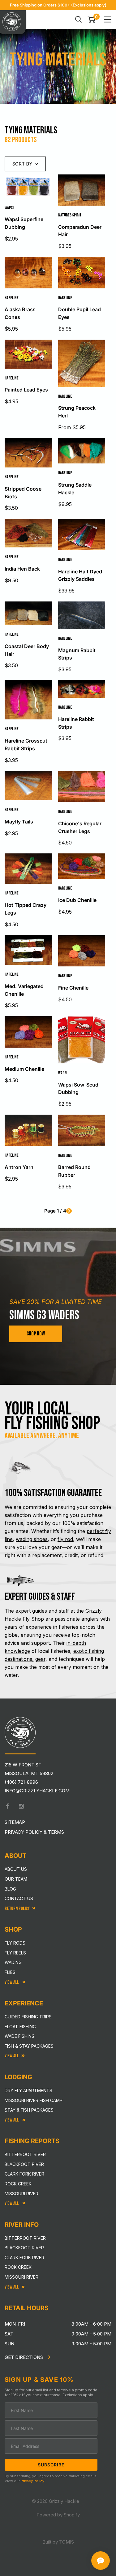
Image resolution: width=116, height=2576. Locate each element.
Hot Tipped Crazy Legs (26, 909)
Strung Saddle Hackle (75, 489)
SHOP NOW (36, 1334)
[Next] (69, 1211)
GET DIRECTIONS (24, 2357)
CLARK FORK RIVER (24, 2258)
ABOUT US (16, 1869)
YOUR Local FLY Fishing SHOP (52, 1416)
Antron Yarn (19, 1167)
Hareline (12, 298)
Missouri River (21, 2194)
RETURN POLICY (17, 1909)
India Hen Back (22, 569)
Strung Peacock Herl (77, 412)
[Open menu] (108, 19)
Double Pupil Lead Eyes (79, 313)
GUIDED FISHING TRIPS (28, 2017)
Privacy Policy (32, 2481)
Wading (13, 1962)
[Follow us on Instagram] (21, 1806)
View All (12, 1982)
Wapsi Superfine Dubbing (24, 223)
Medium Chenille (24, 1069)
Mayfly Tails (19, 822)
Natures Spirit (70, 215)
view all (12, 2056)
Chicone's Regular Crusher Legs (80, 827)
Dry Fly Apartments (28, 2090)
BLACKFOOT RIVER (24, 2248)
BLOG (10, 1889)
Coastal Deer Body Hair (27, 650)
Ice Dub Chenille (77, 900)
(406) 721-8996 (21, 1782)
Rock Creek (18, 2184)
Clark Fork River (24, 2174)
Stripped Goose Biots (23, 493)
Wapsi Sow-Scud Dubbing (78, 1089)
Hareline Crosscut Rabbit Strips (26, 745)
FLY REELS (15, 1953)
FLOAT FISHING (20, 2027)
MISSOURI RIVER (21, 2277)
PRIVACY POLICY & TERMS (34, 1832)
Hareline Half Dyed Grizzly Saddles (80, 575)
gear (40, 1659)
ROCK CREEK (18, 2267)
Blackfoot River (24, 2164)
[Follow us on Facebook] (7, 1806)
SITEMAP (15, 1822)
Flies (10, 1972)
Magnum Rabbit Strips (77, 654)
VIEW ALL (12, 2120)
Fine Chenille (73, 988)
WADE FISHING (20, 2036)
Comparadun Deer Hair (80, 231)
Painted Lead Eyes (26, 390)
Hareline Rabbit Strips (76, 723)
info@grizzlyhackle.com (37, 1791)
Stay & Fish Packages (29, 2110)
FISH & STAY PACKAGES (29, 2046)
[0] (91, 19)
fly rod (65, 1539)
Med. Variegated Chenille (24, 990)
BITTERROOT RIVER (25, 2238)
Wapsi (9, 208)
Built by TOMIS (58, 2542)
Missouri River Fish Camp (34, 2100)
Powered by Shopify (58, 2515)
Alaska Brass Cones (20, 313)
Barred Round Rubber (74, 1171)
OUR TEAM (16, 1879)
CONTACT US (19, 1898)
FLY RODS (15, 1943)
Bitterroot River (25, 2154)
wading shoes (32, 1539)
